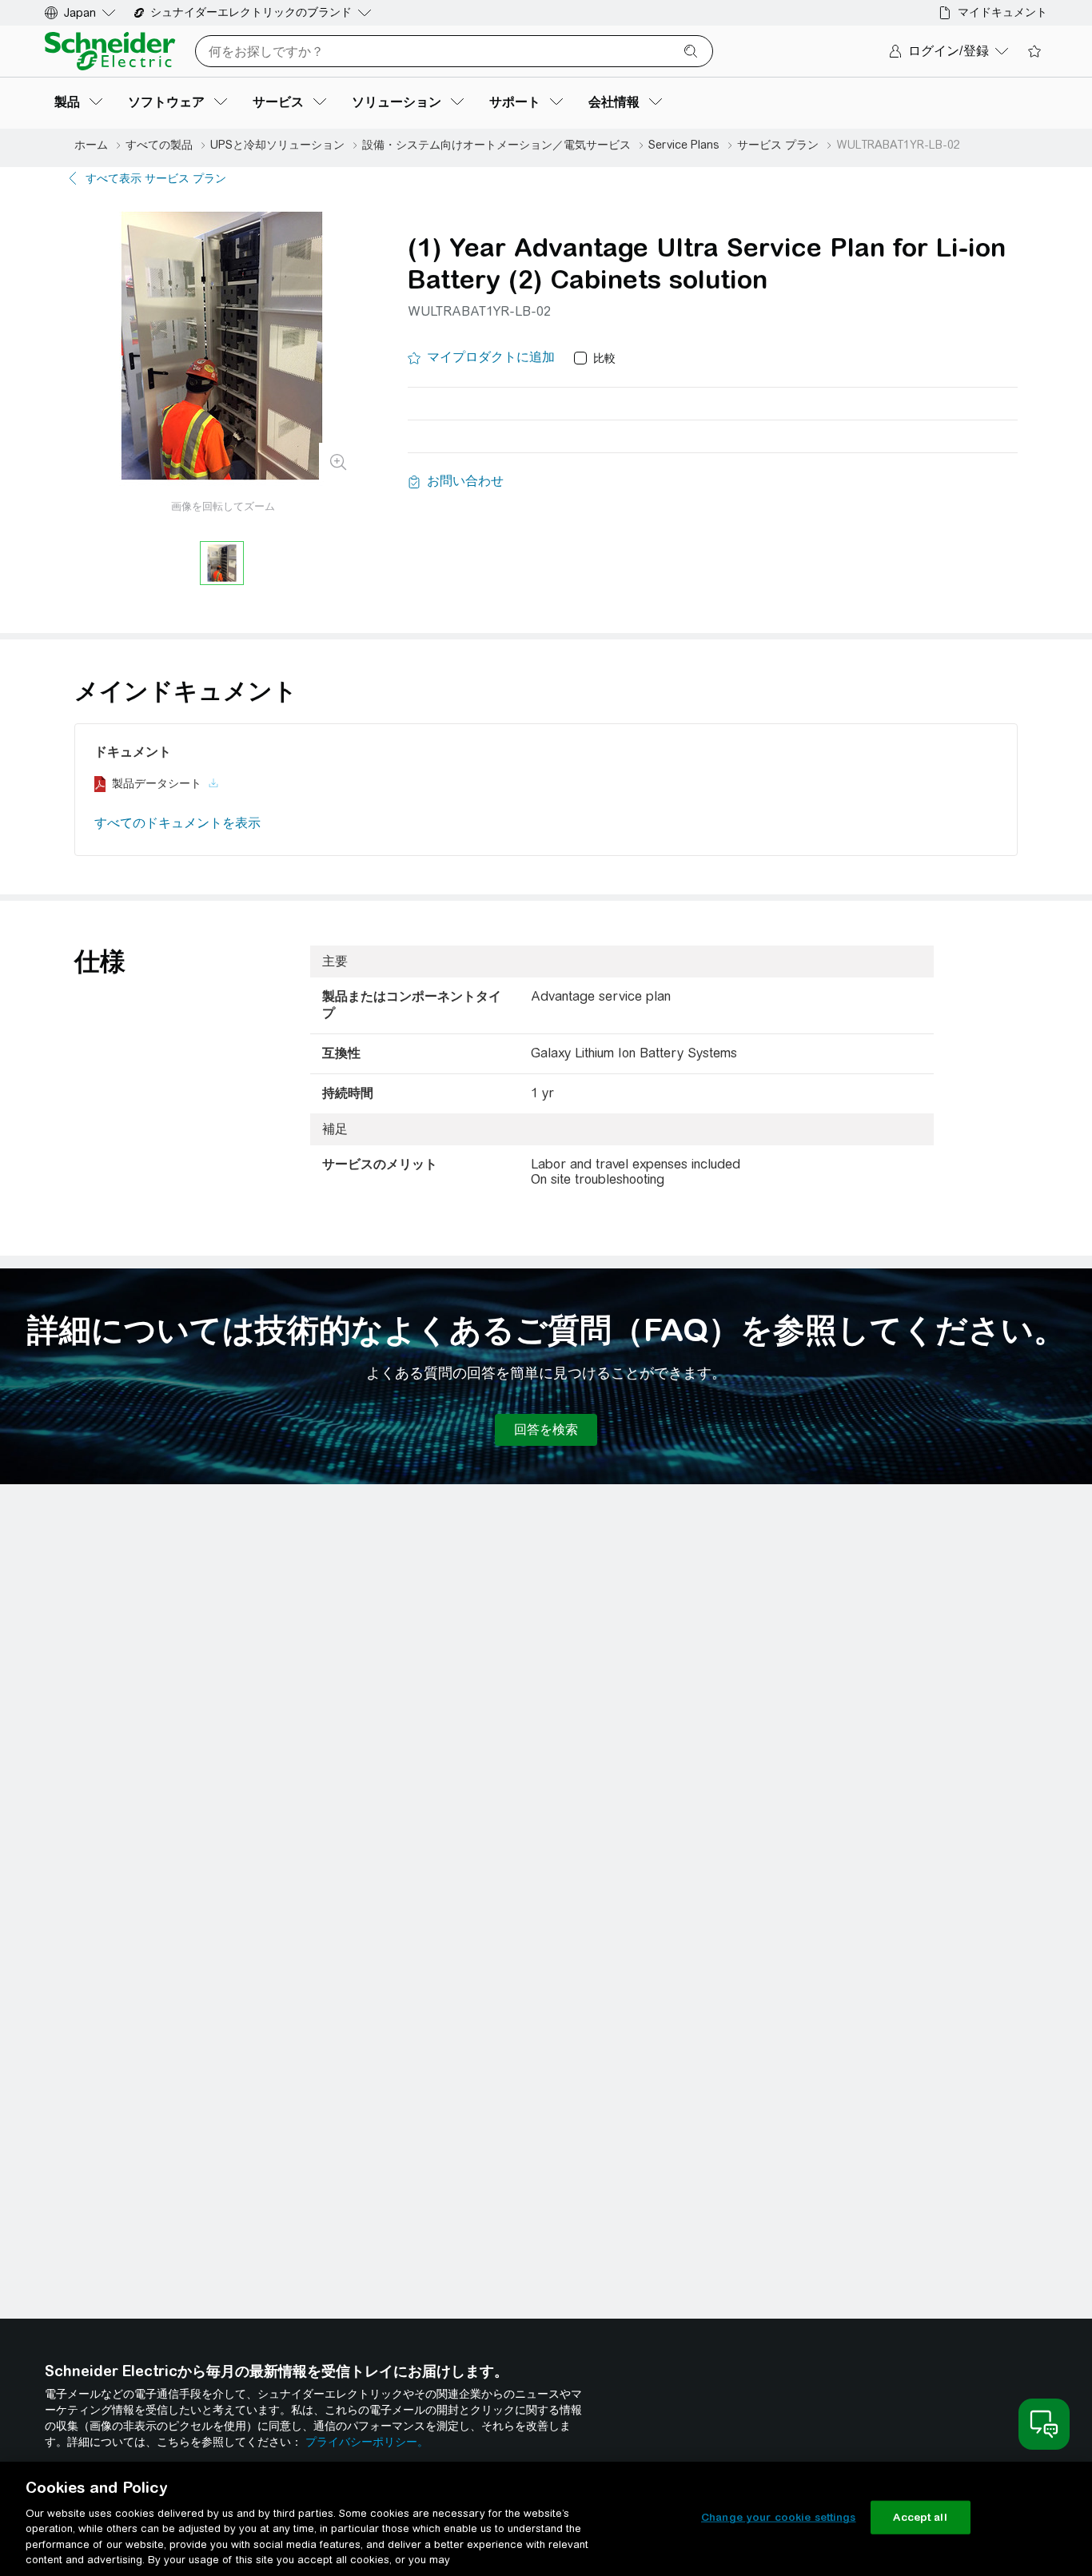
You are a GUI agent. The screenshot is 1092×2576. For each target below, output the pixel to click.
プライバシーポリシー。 (367, 2442)
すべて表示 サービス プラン (156, 178)
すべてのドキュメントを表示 (177, 823)
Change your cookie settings (779, 2517)
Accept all (920, 2517)
